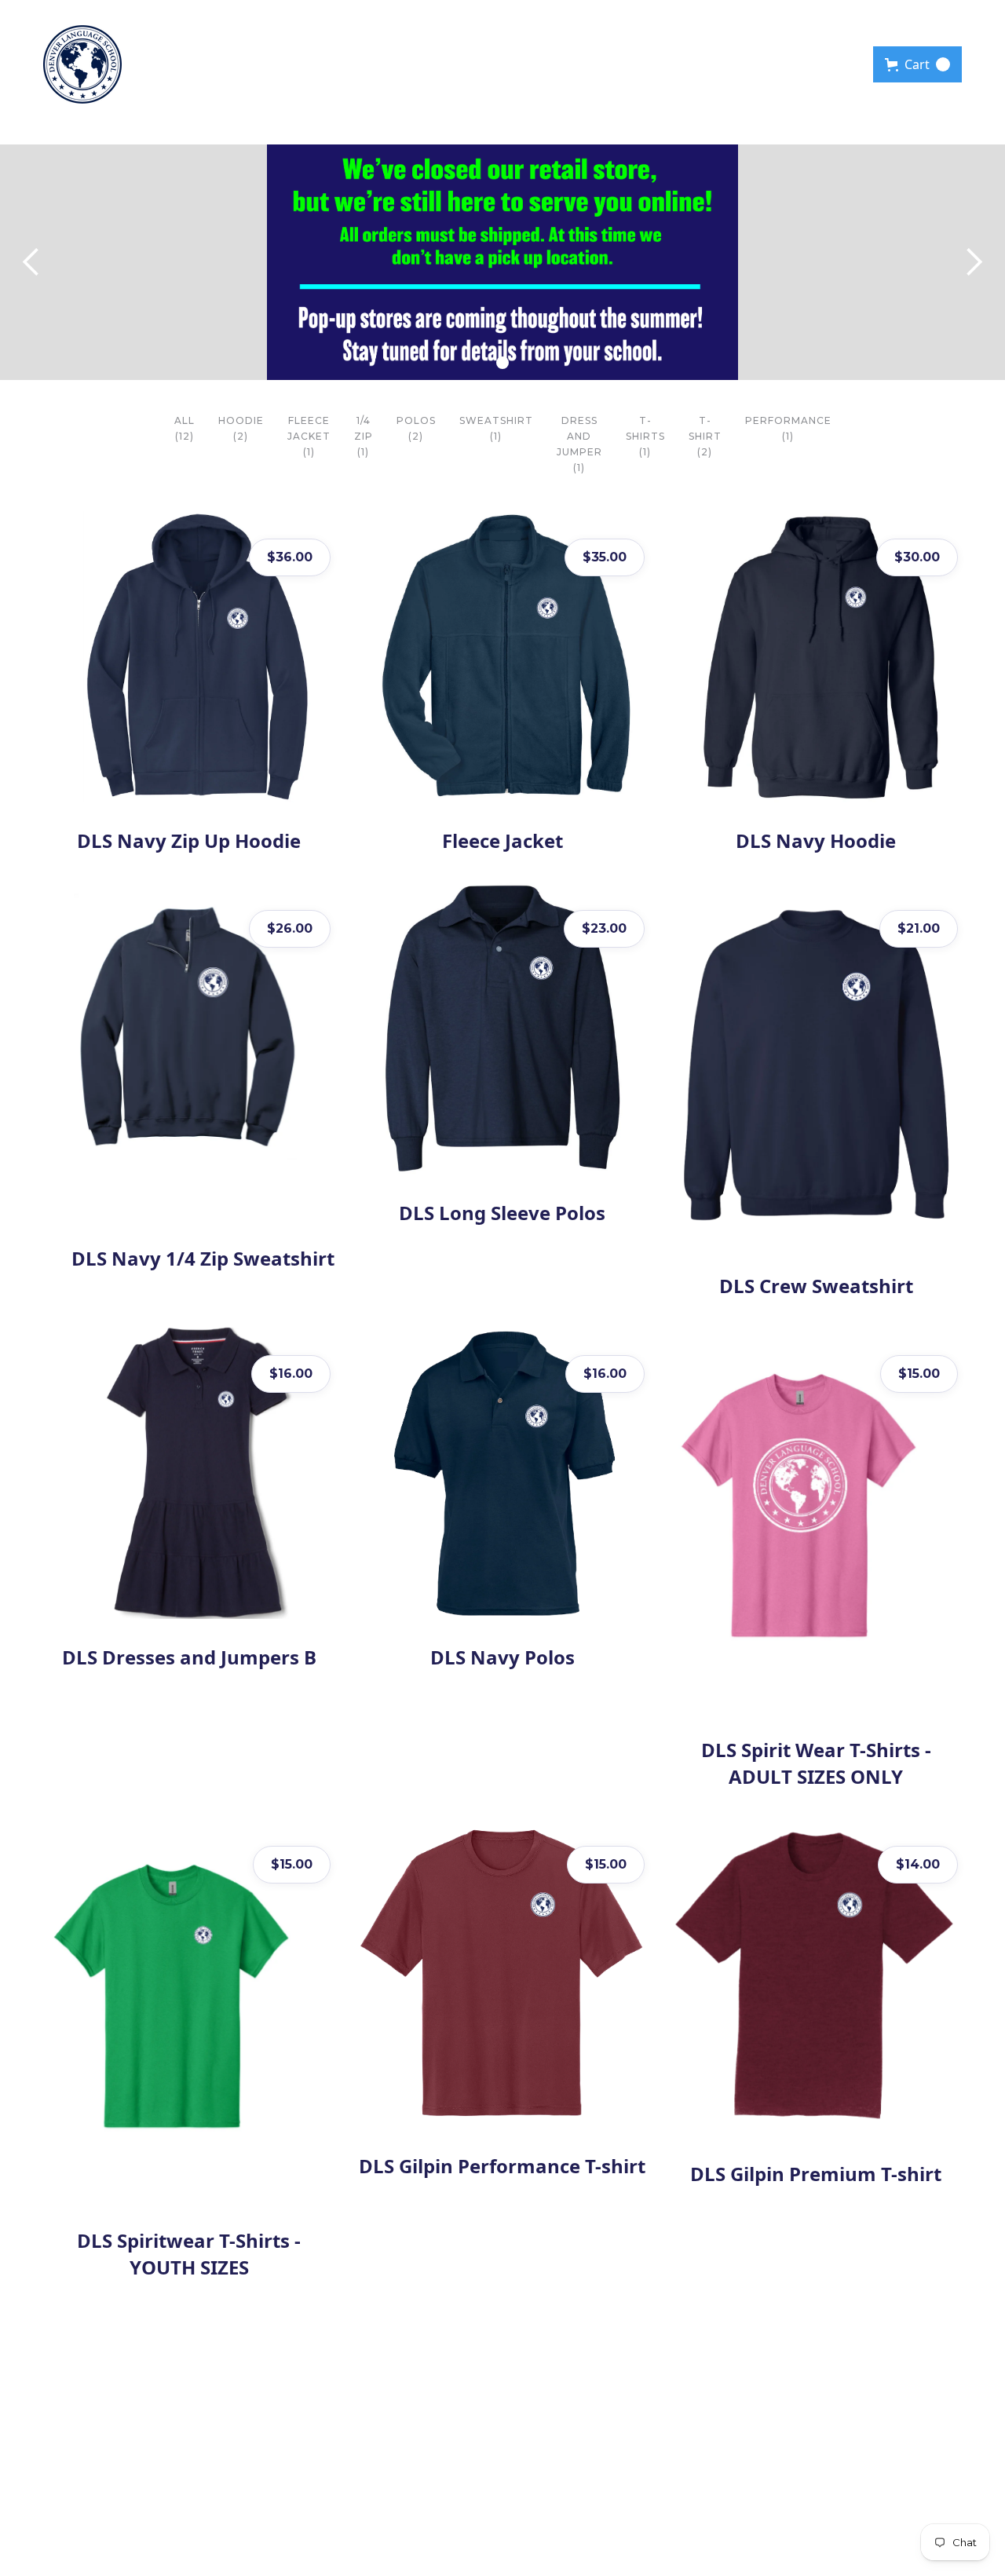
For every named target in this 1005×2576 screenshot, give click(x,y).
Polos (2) (416, 428)
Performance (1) (788, 428)
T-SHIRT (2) (705, 436)
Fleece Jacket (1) (309, 436)
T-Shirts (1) (645, 436)
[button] (917, 64)
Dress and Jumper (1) (579, 444)
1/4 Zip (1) (364, 436)
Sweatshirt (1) (496, 428)
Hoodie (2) (241, 428)
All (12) (185, 428)
